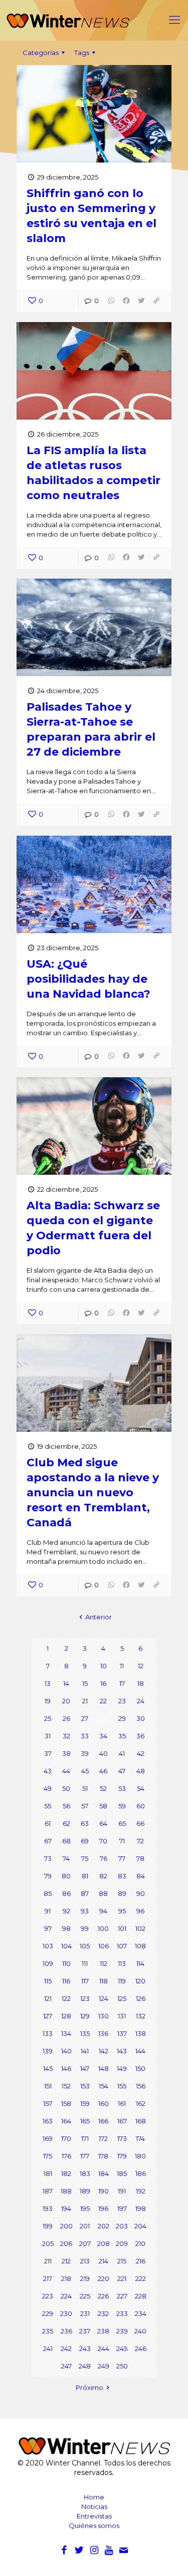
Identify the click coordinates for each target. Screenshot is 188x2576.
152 (66, 2086)
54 (141, 1788)
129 (85, 2016)
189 (85, 2191)
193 (48, 2208)
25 (48, 1718)
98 (66, 1928)
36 (140, 1736)
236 (66, 2331)
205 (48, 2243)
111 (85, 1963)
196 (103, 2208)
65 (122, 1823)
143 (122, 2051)
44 (66, 1771)
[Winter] (94, 20)
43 (48, 1771)
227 (122, 2296)
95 (122, 1911)
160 (104, 2103)
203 (122, 2226)
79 (48, 1876)
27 (85, 1718)
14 (66, 1683)
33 (85, 1736)
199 (48, 2226)
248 (85, 2366)
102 (140, 1928)
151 (48, 2086)
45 (85, 1771)
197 (122, 2208)
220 (104, 2278)
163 (48, 2121)
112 (104, 1963)
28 (103, 1718)
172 (103, 2138)
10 (104, 1666)
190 (104, 2191)
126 (141, 1998)
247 (66, 2366)
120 (140, 1981)
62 (66, 1823)
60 (141, 1806)
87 (85, 1893)
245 (122, 2348)
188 (66, 2191)
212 (66, 2261)
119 (122, 1981)
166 (103, 2121)
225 (85, 2296)
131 (122, 2016)
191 (122, 2191)
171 (85, 2138)
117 (85, 1981)
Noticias (94, 2506)
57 (85, 1806)
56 (66, 1806)
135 (85, 2033)
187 (48, 2191)
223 (48, 2296)
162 (141, 2103)
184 (104, 2173)
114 (140, 1963)
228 (141, 2296)
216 (141, 2261)
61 (48, 1823)
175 (48, 2156)
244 (104, 2348)
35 (122, 1736)
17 (122, 1683)
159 (85, 2103)
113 (122, 1963)
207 (85, 2243)
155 (122, 2086)
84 (141, 1876)
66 (140, 1823)
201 (85, 2226)
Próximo (89, 2387)
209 (122, 2243)
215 (122, 2261)
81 (85, 1876)
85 (48, 1893)
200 (66, 2226)
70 (103, 1841)
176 (66, 2156)
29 (122, 1718)
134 (66, 2033)
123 (85, 1998)
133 (48, 2033)
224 (66, 2296)
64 (103, 1823)
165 (85, 2121)
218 (66, 2278)
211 (48, 2261)
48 (141, 1771)
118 (104, 1981)
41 (122, 1753)
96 (140, 1911)
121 (48, 1998)
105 (85, 1946)
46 (103, 1771)
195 (85, 2208)
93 (85, 1911)
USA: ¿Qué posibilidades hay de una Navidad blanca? (88, 979)
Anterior (99, 1617)
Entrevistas (94, 2516)
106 (104, 1946)
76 (104, 1858)
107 (122, 1946)
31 (48, 1736)
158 (66, 2103)
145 (48, 2068)
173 (122, 2138)
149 (122, 2068)
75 (85, 1858)
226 (103, 2296)
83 (122, 1876)
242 (66, 2348)
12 (141, 1666)
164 (66, 2121)
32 (66, 1736)
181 (48, 2173)
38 (66, 1753)
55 (48, 1806)
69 (85, 1841)
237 (85, 2331)
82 (103, 1876)
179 (122, 2156)
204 (140, 2226)
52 (103, 1788)
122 (66, 1998)
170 (66, 2138)
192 (141, 2191)
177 (85, 2156)
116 (66, 1981)
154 (104, 2086)
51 (85, 1788)
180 (140, 2156)
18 (141, 1683)
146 (66, 2068)
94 (103, 1911)
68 (66, 1841)
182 (66, 2173)
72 (140, 1841)
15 (85, 1683)
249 (104, 2366)
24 (141, 1701)
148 (104, 2068)
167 (122, 2121)
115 (48, 1981)
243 (85, 2348)
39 (85, 1753)
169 (48, 2138)
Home (94, 2497)
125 (122, 1998)
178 (103, 2156)
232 (103, 2313)
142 (104, 2051)
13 (48, 1683)
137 (122, 2033)
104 (66, 1946)
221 (122, 2278)
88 (103, 1893)
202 (104, 2226)
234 (141, 2313)
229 (48, 2313)
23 (122, 1701)
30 (141, 1718)
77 (122, 1858)
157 (48, 2103)
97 (48, 1928)
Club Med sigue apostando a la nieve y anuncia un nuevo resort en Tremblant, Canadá (93, 1493)
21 (85, 1701)
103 (48, 1946)
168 (141, 2121)
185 (122, 2173)
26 (66, 1718)
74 (66, 1858)
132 (141, 2016)
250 (122, 2366)
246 (141, 2348)
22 (103, 1701)
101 (122, 1928)
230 (66, 2313)
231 (85, 2313)
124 (104, 1998)
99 (85, 1928)
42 (141, 1753)
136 (103, 2033)
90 (141, 1893)
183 (85, 2173)
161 (122, 2103)
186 (141, 2173)
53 (122, 1788)
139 (48, 2051)
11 (122, 1666)
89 (122, 1893)
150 (140, 2068)
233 (122, 2313)
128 (66, 2016)
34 (103, 1736)
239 (122, 2331)
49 (48, 1788)
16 (103, 1683)
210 (140, 2243)
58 (103, 1806)
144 (140, 2051)
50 (66, 1788)
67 (48, 1841)
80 (66, 1876)
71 (122, 1841)
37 (48, 1753)
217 (48, 2278)
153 (85, 2086)
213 (85, 2261)
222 (141, 2278)
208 (104, 2243)
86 (66, 1893)
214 (104, 2261)
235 (48, 2331)
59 (122, 1806)
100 (103, 1928)
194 (66, 2208)
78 (140, 1858)
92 (66, 1911)
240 (140, 2331)
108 (140, 1946)
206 (66, 2243)
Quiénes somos (94, 2525)
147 (85, 2068)
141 (85, 2051)
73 (48, 1858)
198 (141, 2208)
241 (48, 2348)
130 (104, 2016)
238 (103, 2331)
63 (85, 1823)
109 (48, 1963)
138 (141, 2033)
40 (104, 1753)
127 (48, 2016)
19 (48, 1701)
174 (140, 2138)
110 (66, 1963)
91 (48, 1911)
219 (85, 2278)
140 (66, 2051)
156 (141, 2086)
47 (122, 1771)
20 (66, 1701)
